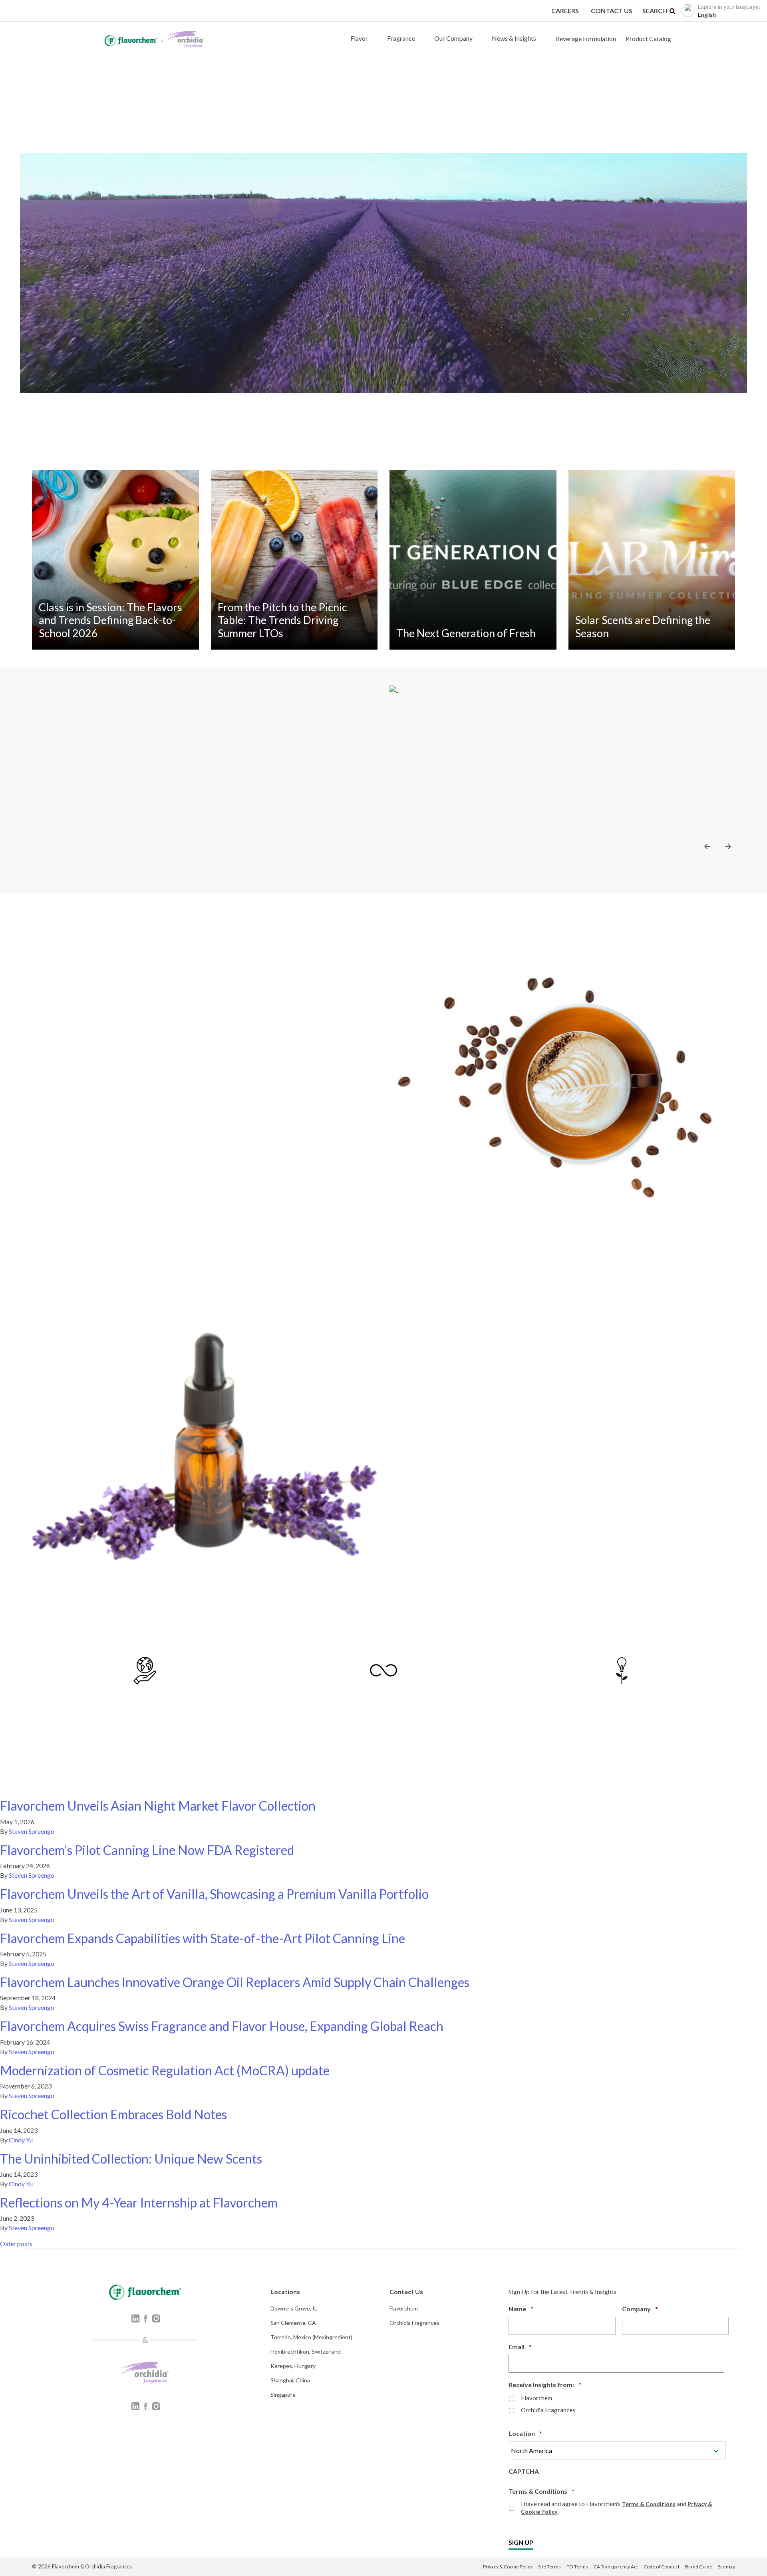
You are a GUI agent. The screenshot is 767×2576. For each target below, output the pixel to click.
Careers (565, 11)
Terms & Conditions (541, 2491)
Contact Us (612, 11)
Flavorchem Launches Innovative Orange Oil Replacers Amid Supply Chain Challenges (235, 1982)
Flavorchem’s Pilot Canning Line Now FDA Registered (147, 1850)
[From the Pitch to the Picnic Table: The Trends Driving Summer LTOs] (294, 559)
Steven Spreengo (32, 1831)
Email (520, 2347)
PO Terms (577, 2567)
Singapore (283, 2395)
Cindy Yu (21, 2140)
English (729, 11)
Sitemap (726, 2567)
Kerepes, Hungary (293, 2366)
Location (525, 2433)
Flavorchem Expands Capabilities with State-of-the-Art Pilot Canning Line (203, 1938)
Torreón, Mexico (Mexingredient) (311, 2337)
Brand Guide (699, 2567)
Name (521, 2309)
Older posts (16, 2244)
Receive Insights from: (545, 2385)
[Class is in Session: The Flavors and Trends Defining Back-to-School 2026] (115, 559)
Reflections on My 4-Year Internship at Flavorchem (139, 2202)
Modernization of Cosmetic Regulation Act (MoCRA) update (165, 2070)
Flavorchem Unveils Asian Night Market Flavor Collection (158, 1806)
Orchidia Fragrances (414, 2323)
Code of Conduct (662, 2567)
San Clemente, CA (293, 2323)
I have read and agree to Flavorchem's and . (617, 2508)
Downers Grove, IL (294, 2308)
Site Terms (549, 2567)
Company (640, 2309)
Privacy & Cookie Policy (508, 2567)
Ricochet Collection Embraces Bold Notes (113, 2114)
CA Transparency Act (616, 2567)
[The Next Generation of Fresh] (473, 559)
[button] (708, 846)
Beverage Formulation (586, 39)
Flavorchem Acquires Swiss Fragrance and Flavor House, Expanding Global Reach (222, 2026)
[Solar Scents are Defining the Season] (652, 559)
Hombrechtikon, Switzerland (306, 2351)
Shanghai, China (290, 2380)
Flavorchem (404, 2308)
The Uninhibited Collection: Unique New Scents (131, 2159)
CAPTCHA (524, 2471)
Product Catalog (648, 39)
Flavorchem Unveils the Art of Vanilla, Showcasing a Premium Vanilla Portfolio (214, 1894)
